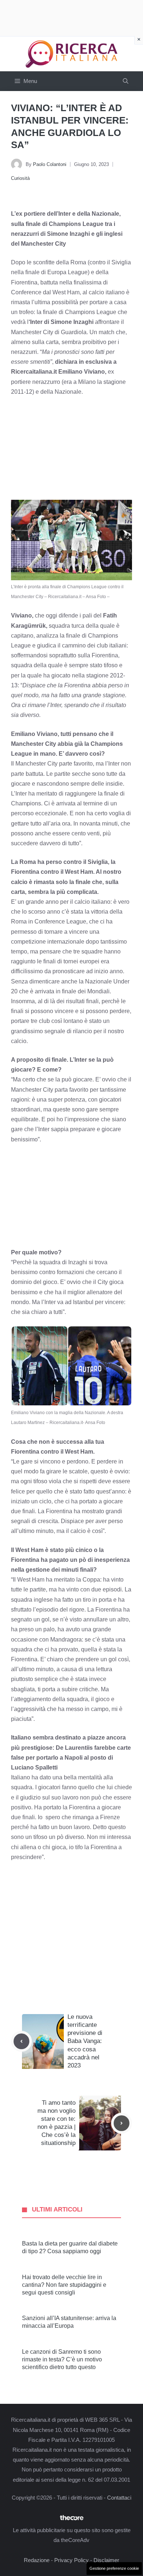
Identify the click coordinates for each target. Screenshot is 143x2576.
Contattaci (119, 2498)
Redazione (37, 2560)
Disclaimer (106, 2560)
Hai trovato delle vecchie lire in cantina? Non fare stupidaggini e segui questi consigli (64, 2285)
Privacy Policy (71, 2560)
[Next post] (122, 2123)
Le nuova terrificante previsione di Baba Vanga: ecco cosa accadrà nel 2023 (85, 2041)
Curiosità (20, 178)
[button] (126, 81)
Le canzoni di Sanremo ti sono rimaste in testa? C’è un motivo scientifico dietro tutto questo (62, 2359)
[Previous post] (21, 2041)
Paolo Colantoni (50, 164)
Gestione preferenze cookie (114, 2568)
